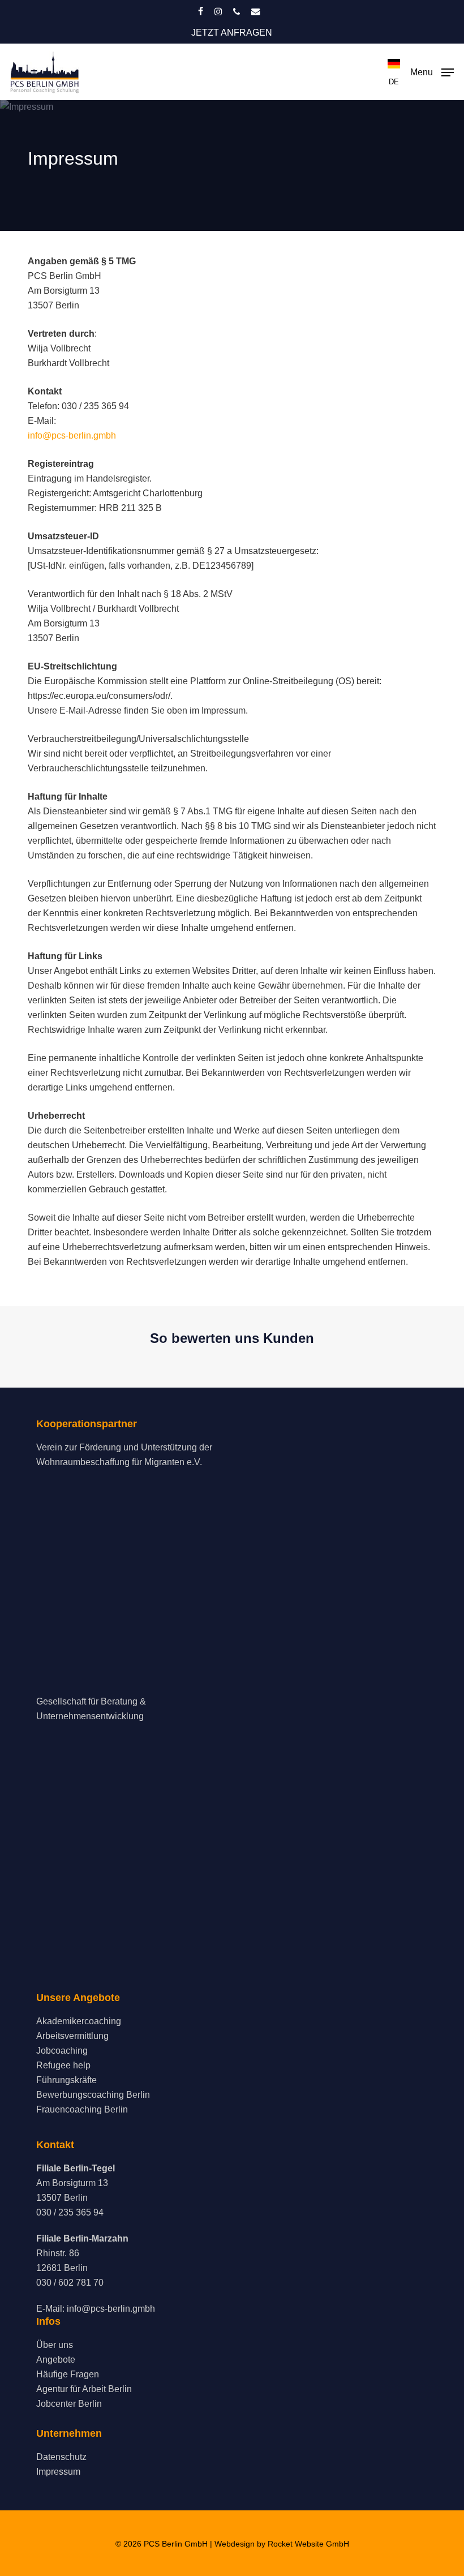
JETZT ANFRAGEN (232, 33)
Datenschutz (61, 2457)
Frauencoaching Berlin (82, 2109)
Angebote (56, 2360)
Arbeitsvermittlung (72, 2036)
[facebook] (201, 11)
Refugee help (63, 2065)
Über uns (55, 2345)
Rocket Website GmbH (308, 2544)
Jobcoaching (62, 2051)
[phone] (237, 11)
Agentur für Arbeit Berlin (84, 2389)
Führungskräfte (66, 2080)
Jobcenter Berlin (69, 2404)
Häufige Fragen (68, 2374)
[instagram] (218, 11)
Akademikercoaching (79, 2021)
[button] (432, 71)
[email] (256, 11)
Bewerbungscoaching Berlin (93, 2095)
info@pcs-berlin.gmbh (72, 435)
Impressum (58, 2472)
